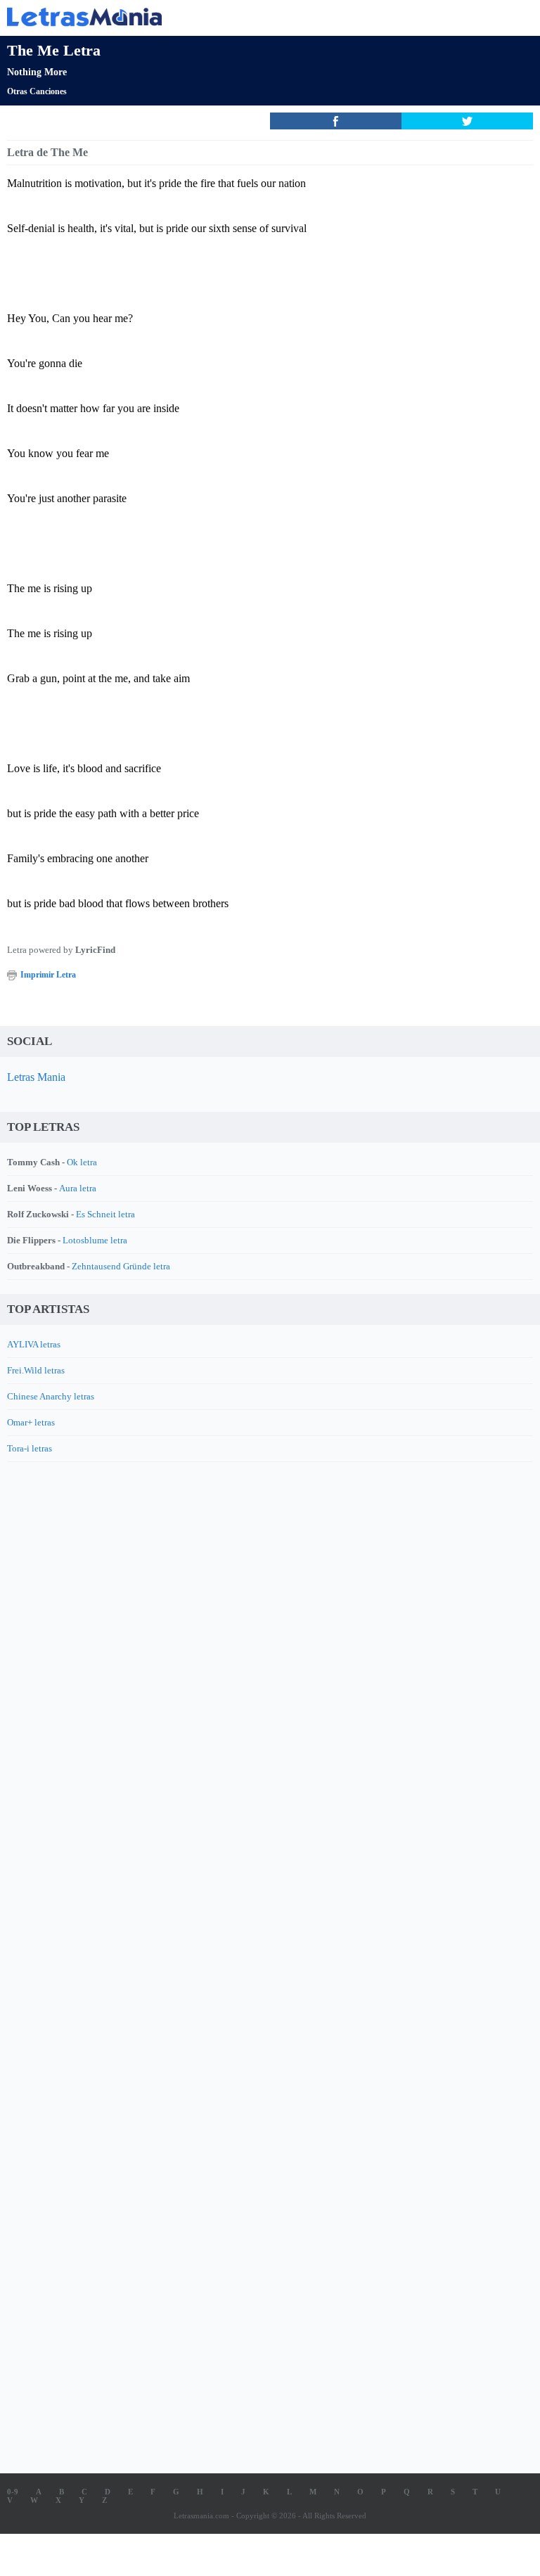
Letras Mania (36, 1077)
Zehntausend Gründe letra (121, 1266)
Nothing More (37, 72)
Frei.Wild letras (36, 1370)
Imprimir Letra (48, 975)
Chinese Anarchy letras (51, 1396)
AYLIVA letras (34, 1344)
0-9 (13, 2492)
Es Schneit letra (105, 1214)
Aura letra (78, 1188)
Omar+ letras (31, 1422)
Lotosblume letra (95, 1240)
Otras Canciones (37, 91)
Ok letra (82, 1162)
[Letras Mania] (249, 17)
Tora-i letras (30, 1448)
